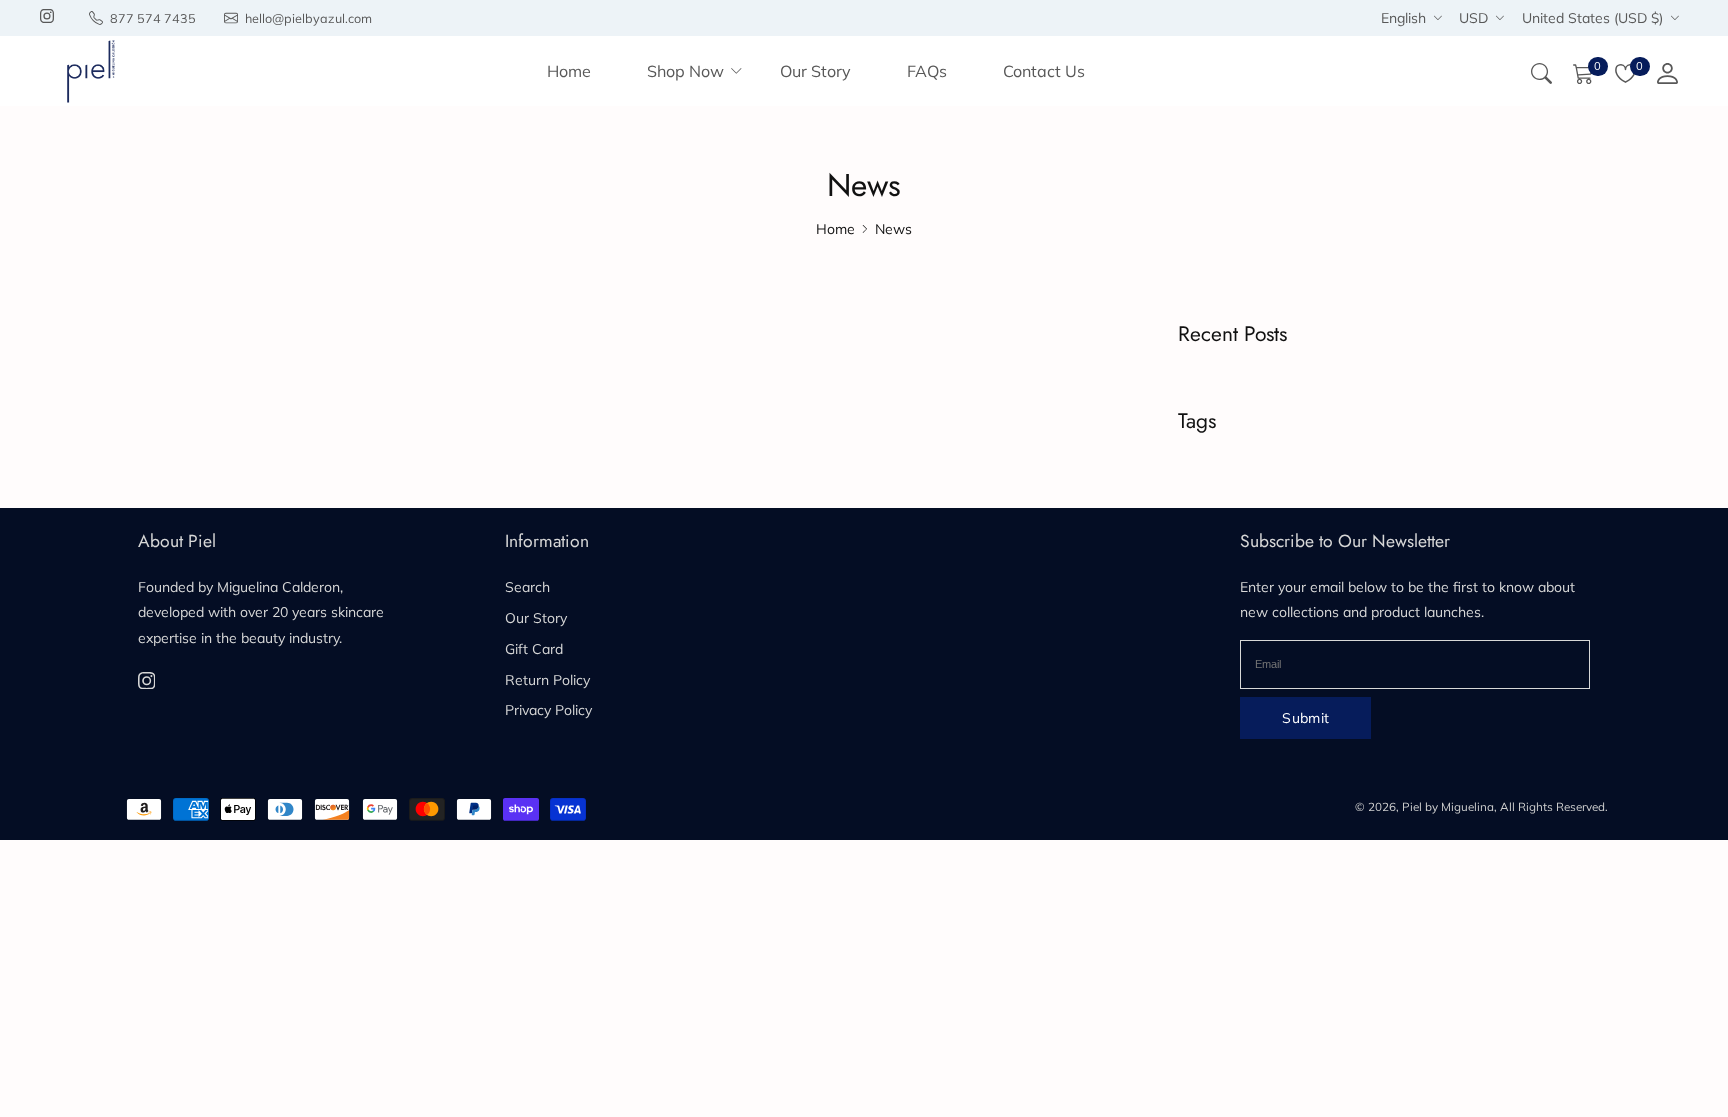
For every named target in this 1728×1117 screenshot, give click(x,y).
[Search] (1541, 71)
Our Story (536, 618)
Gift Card (534, 649)
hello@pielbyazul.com (308, 18)
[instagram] (47, 18)
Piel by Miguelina (1448, 806)
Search (527, 587)
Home (835, 229)
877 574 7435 (153, 18)
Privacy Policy (548, 710)
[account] (1667, 71)
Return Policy (547, 680)
